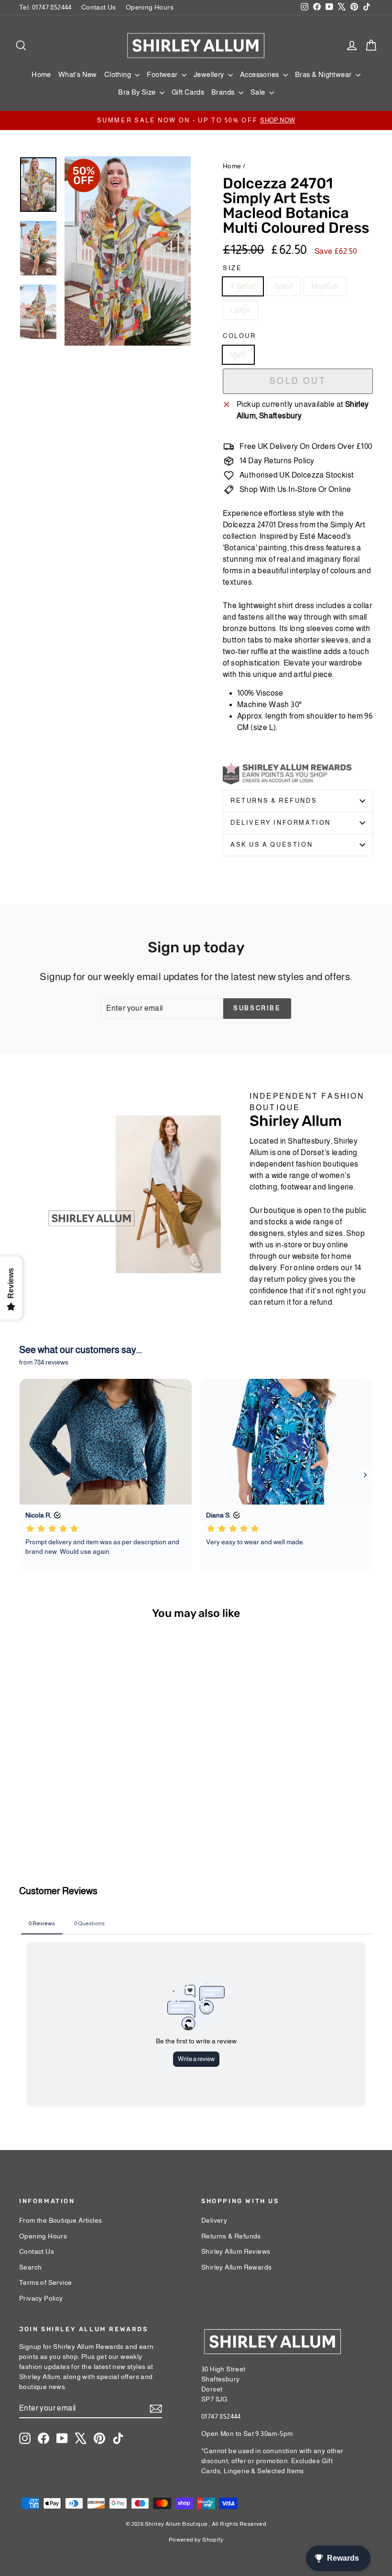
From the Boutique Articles (60, 2220)
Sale (259, 92)
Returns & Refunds (274, 801)
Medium (325, 286)
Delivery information (281, 823)
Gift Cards (188, 92)
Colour (240, 336)
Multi (238, 355)
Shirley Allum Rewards (236, 2267)
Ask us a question (272, 845)
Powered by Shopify (196, 2540)
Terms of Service (45, 2282)
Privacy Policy (41, 2298)
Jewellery (210, 74)
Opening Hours (150, 7)
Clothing (119, 74)
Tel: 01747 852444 (45, 7)
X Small (243, 286)
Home (41, 74)
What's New (78, 74)
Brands (224, 92)
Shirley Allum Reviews (236, 2251)
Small (283, 286)
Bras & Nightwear (324, 74)
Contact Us (99, 7)
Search (30, 2267)
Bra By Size (138, 92)
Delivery (214, 2220)
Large (240, 310)
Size (232, 268)
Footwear (163, 74)
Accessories (260, 74)
